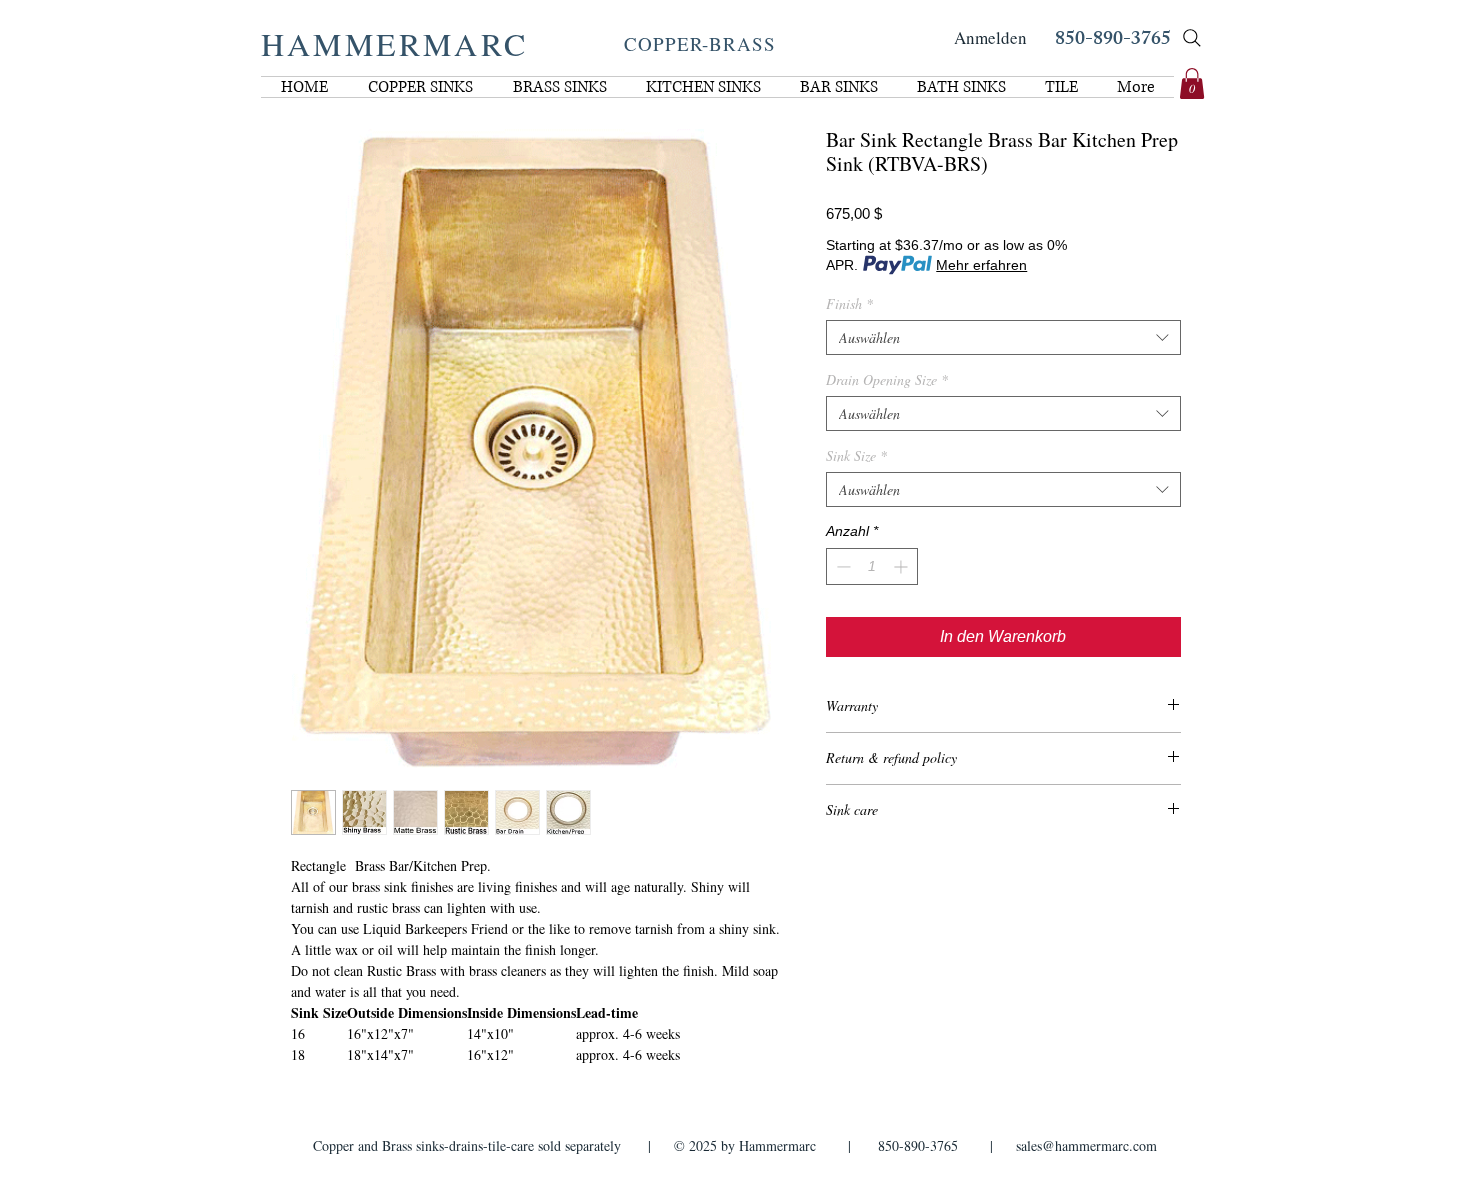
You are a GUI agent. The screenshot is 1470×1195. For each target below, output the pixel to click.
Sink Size (856, 455)
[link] (1192, 83)
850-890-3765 (1113, 40)
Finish (849, 303)
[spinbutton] (872, 566)
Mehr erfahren (981, 265)
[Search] (1192, 38)
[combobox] (1003, 337)
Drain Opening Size (887, 379)
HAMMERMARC (394, 43)
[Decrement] (841, 566)
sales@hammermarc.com (1086, 1145)
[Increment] (902, 566)
